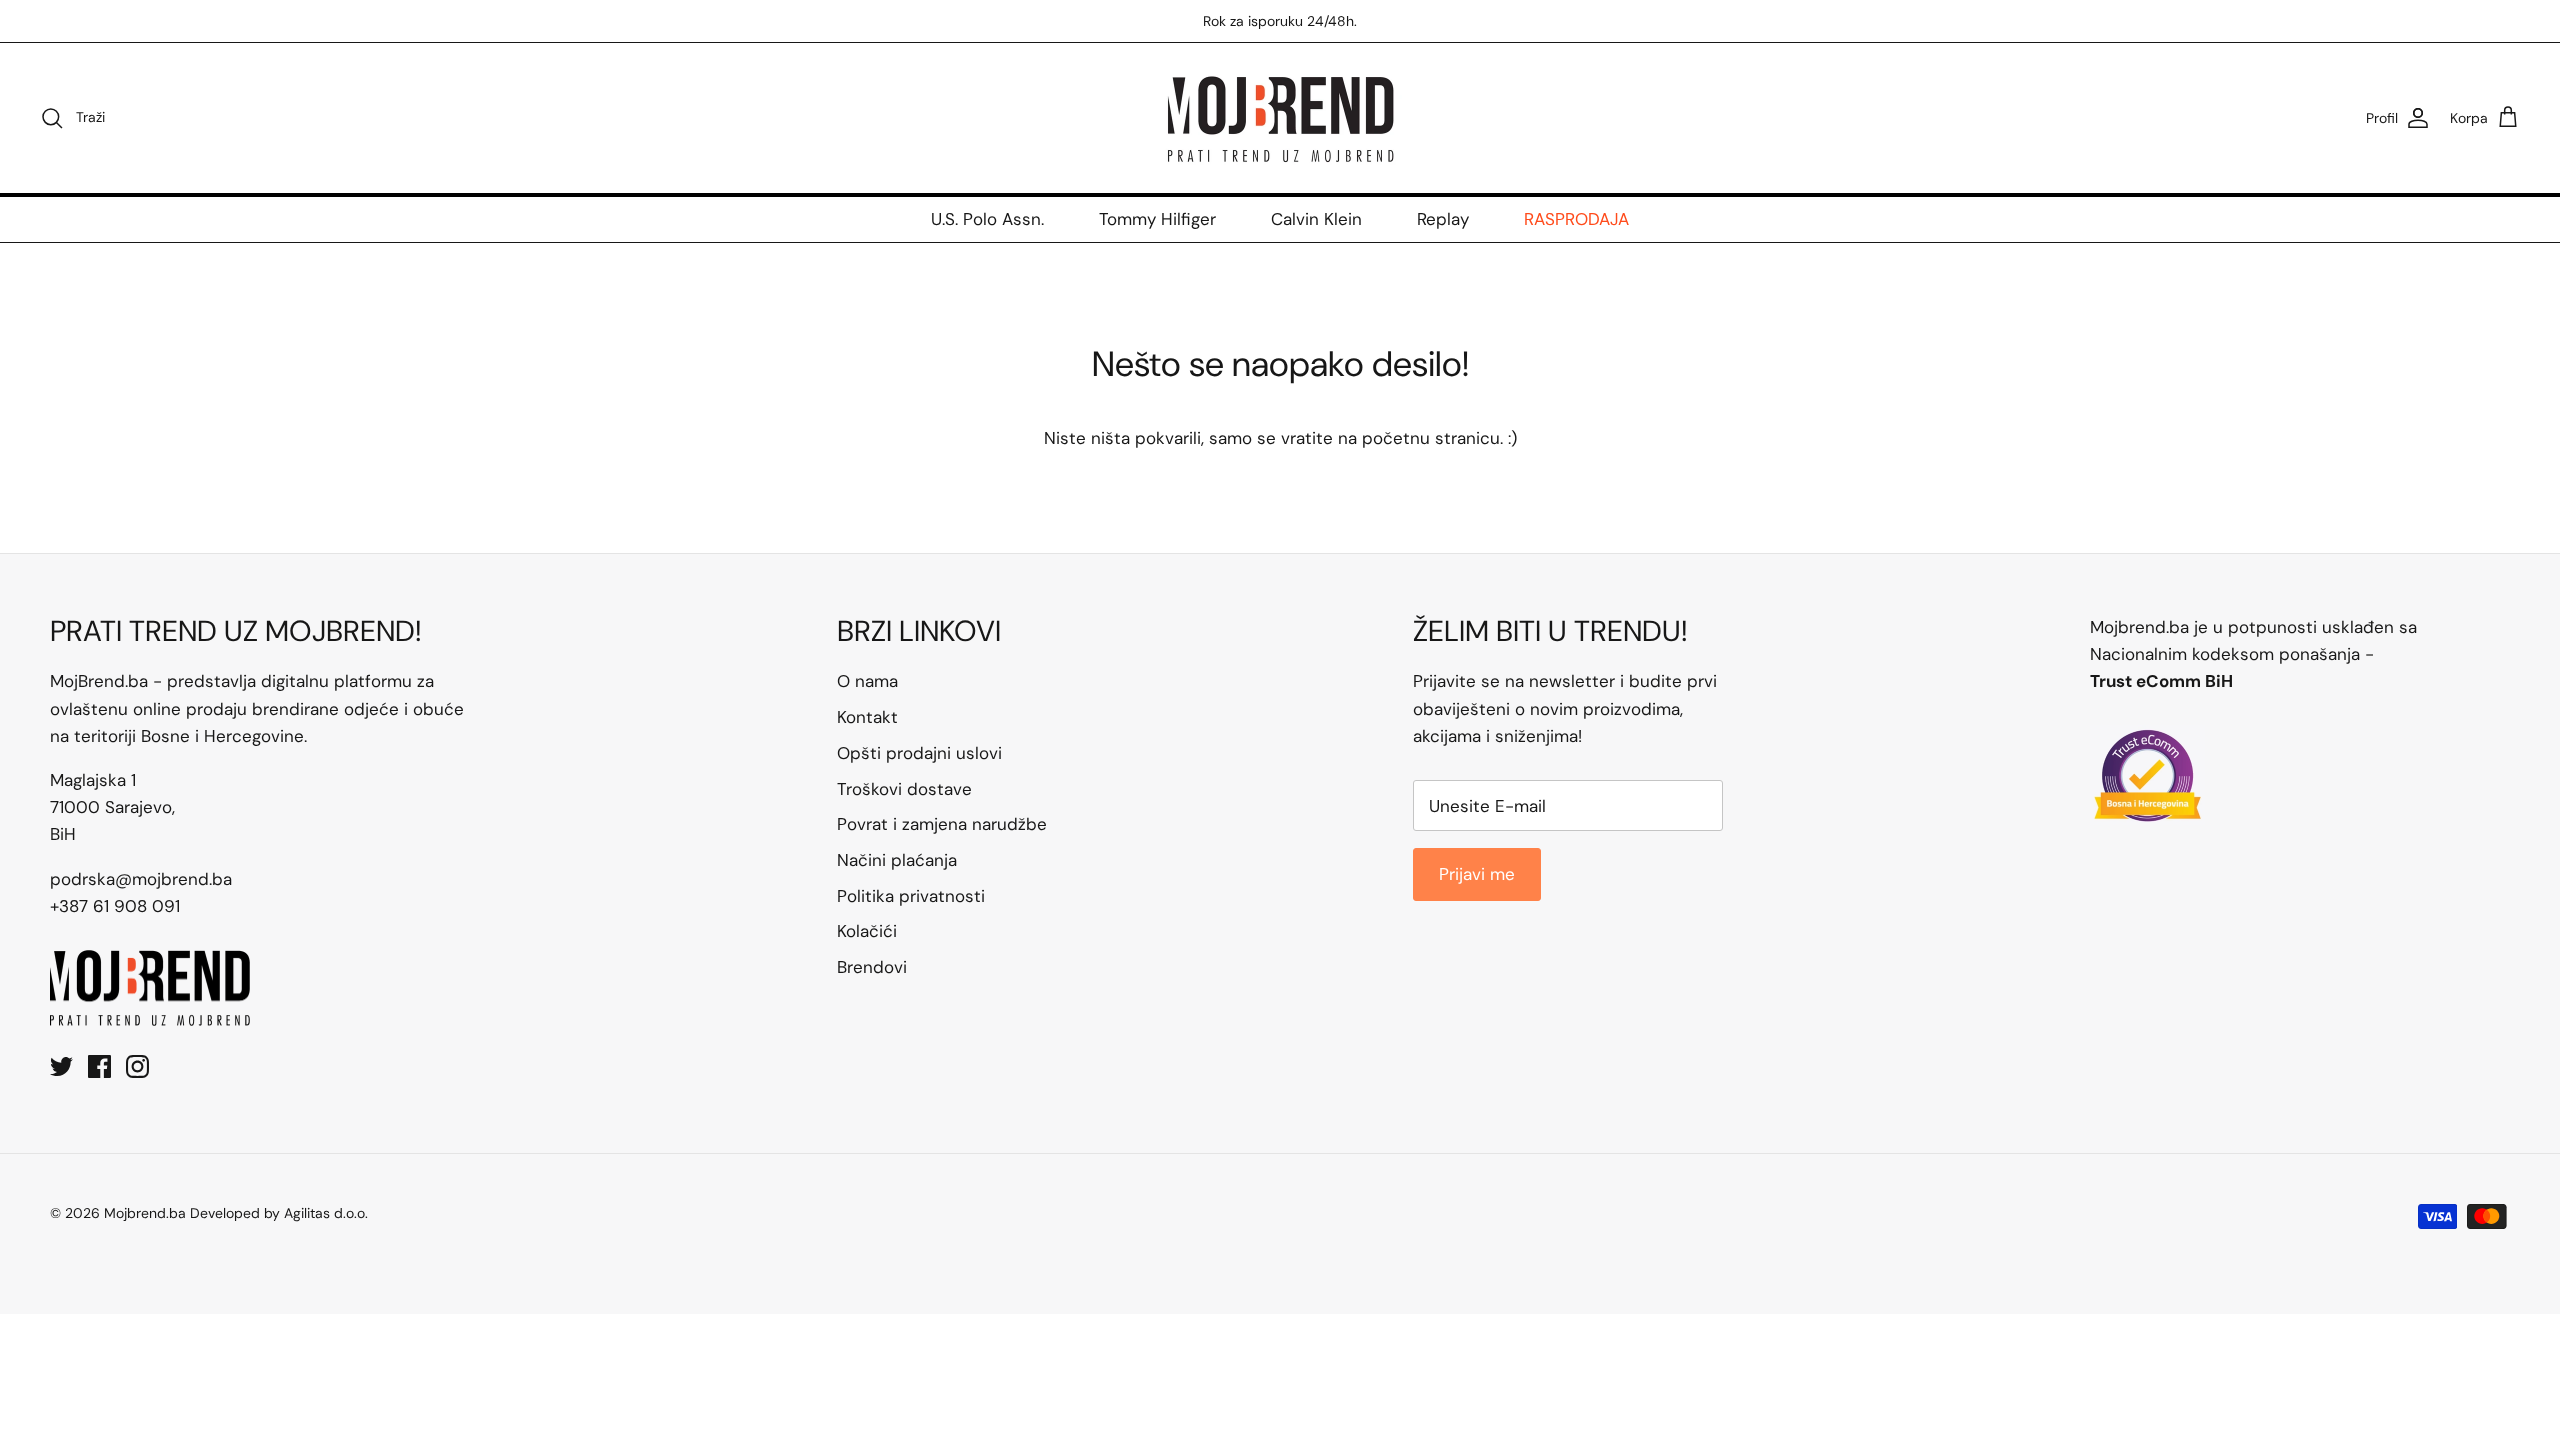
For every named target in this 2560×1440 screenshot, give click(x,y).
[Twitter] (61, 1066)
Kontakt (867, 717)
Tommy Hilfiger (1157, 219)
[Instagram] (137, 1066)
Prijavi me (1477, 874)
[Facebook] (99, 1066)
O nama (867, 681)
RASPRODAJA (1576, 219)
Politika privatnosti (911, 896)
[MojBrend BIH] (1280, 118)
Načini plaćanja (897, 860)
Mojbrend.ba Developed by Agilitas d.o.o (234, 1213)
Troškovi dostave (904, 789)
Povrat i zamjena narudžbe (942, 824)
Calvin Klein (1316, 219)
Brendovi (872, 967)
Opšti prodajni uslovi (919, 753)
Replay (1443, 219)
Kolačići (867, 931)
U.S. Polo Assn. (987, 219)
